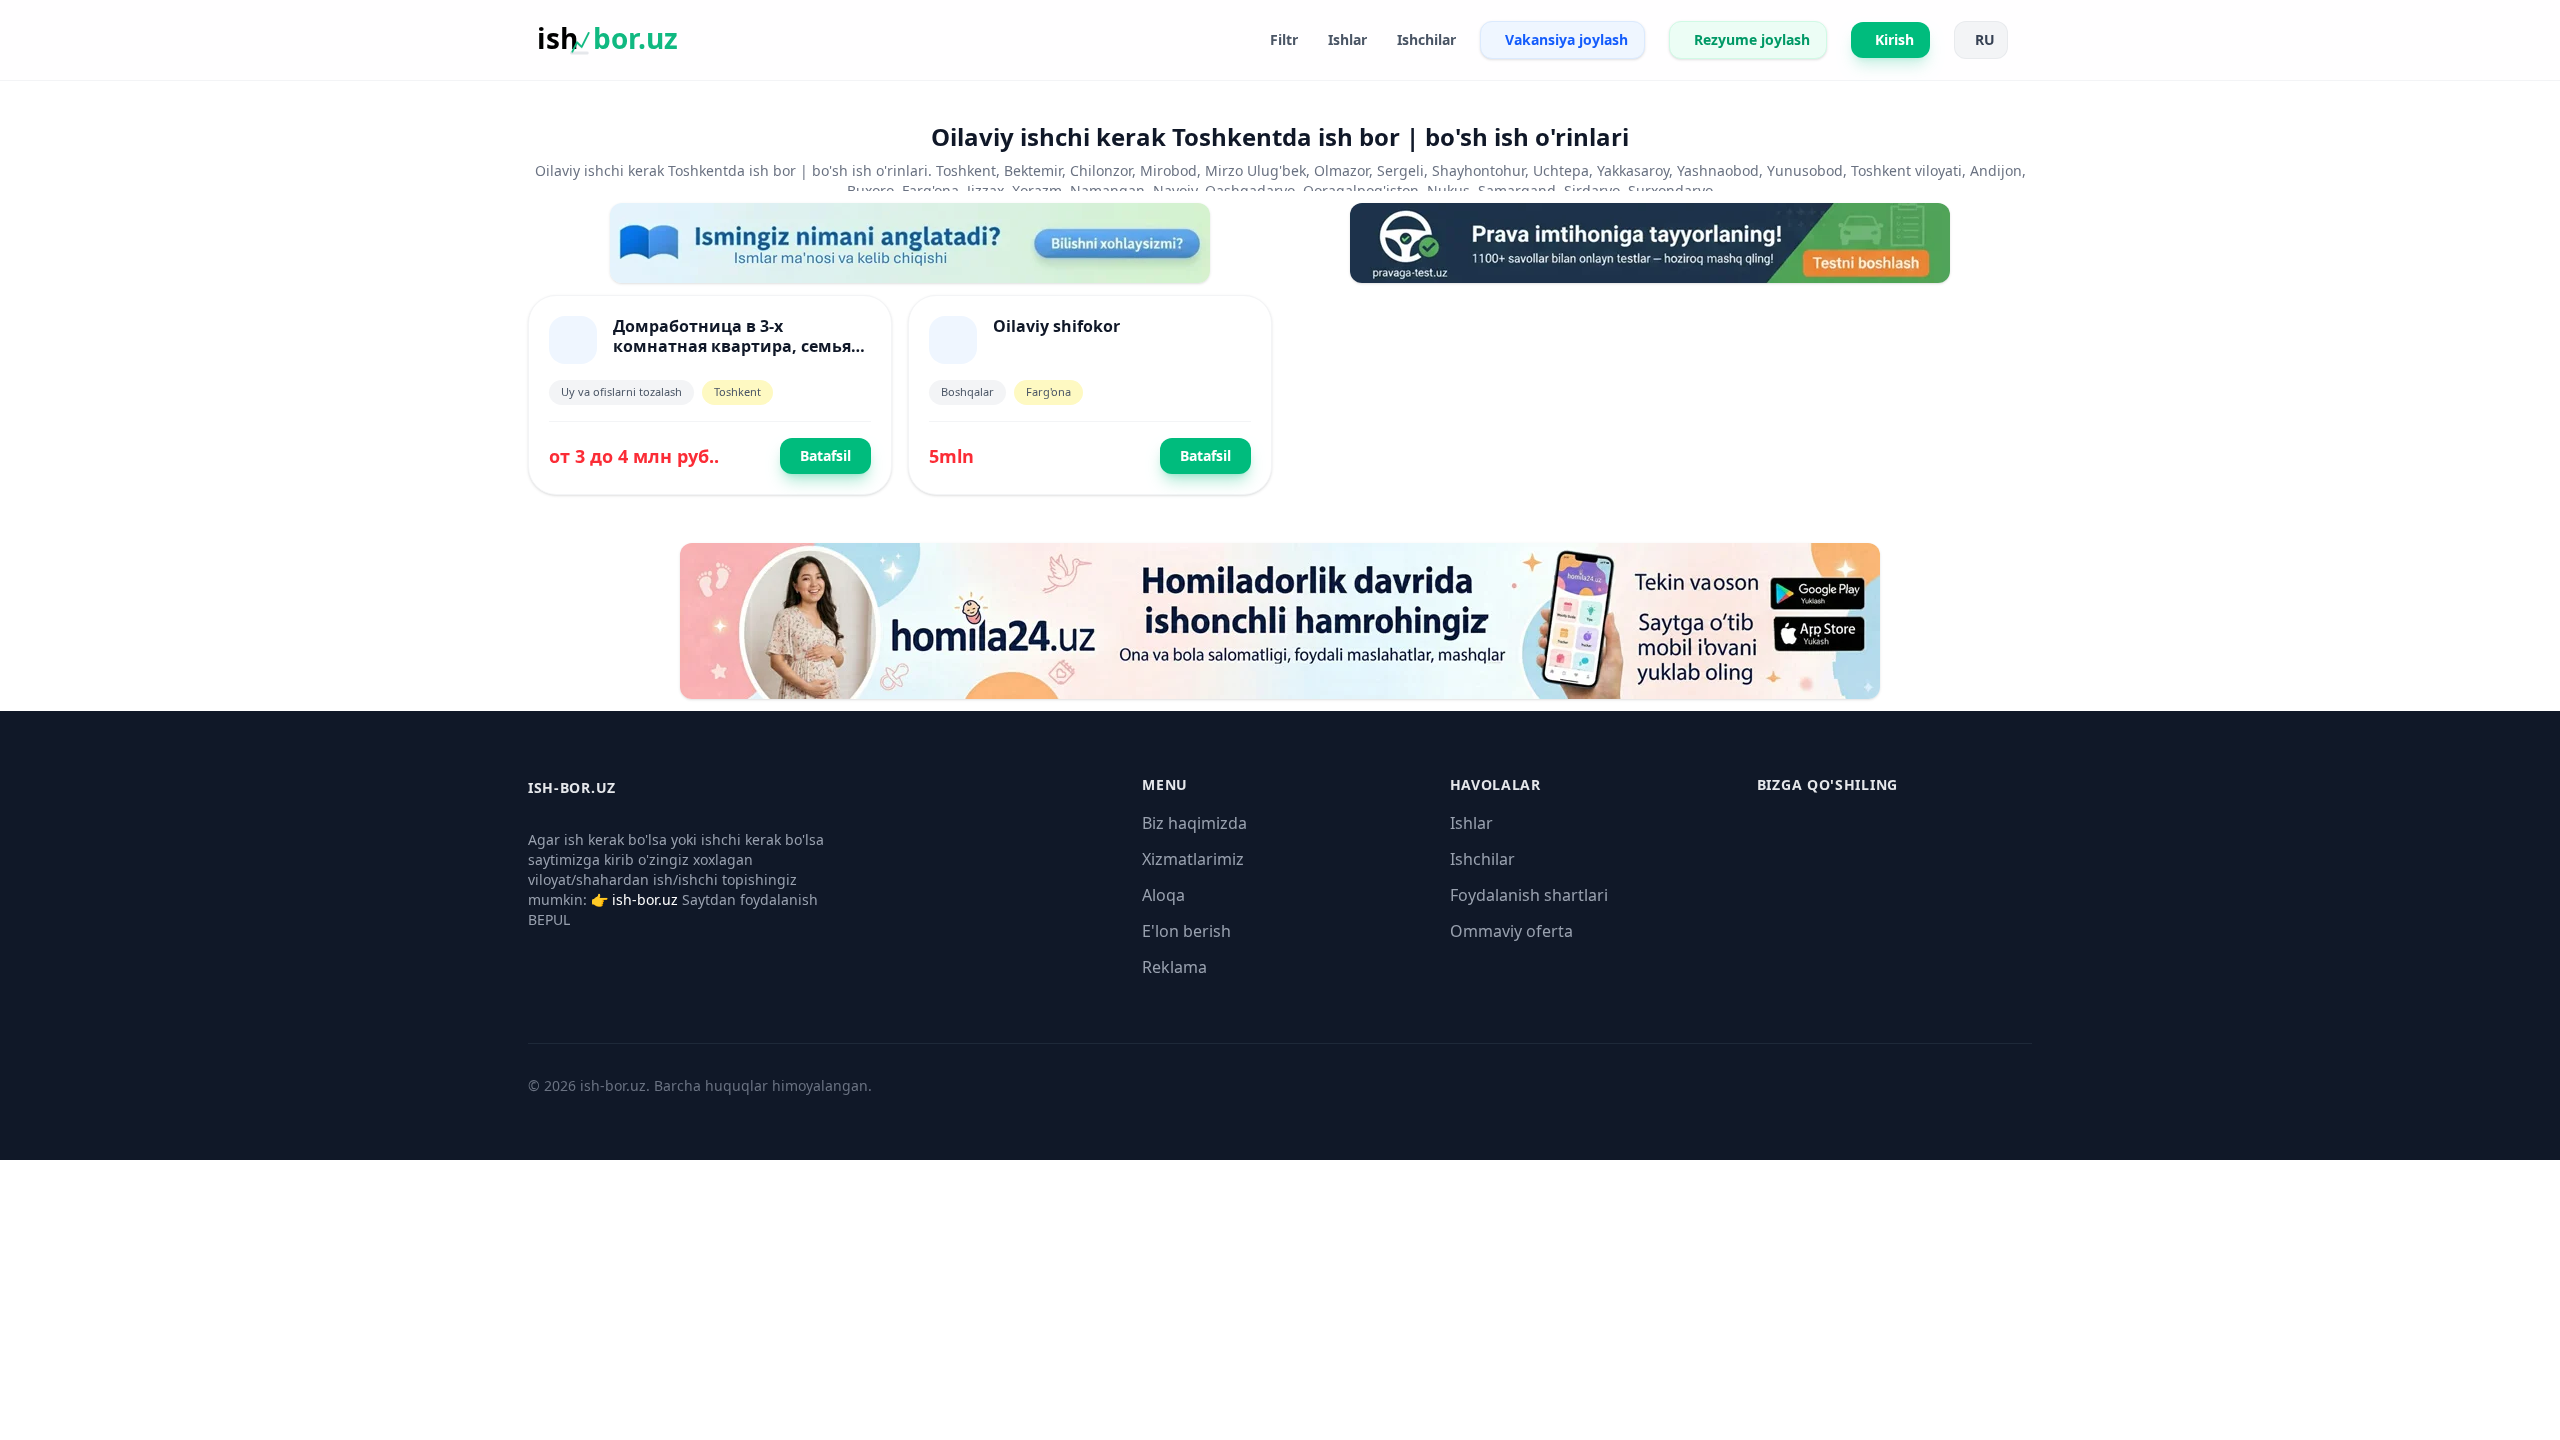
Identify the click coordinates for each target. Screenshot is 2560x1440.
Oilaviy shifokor (1056, 326)
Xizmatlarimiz (1193, 859)
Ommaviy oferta (1511, 931)
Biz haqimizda (1194, 823)
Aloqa (1163, 895)
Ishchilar (1482, 859)
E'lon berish (1186, 931)
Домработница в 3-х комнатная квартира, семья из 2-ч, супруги (732, 346)
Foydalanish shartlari (1529, 895)
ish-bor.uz (645, 899)
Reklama (1174, 967)
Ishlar (1471, 823)
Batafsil (825, 455)
